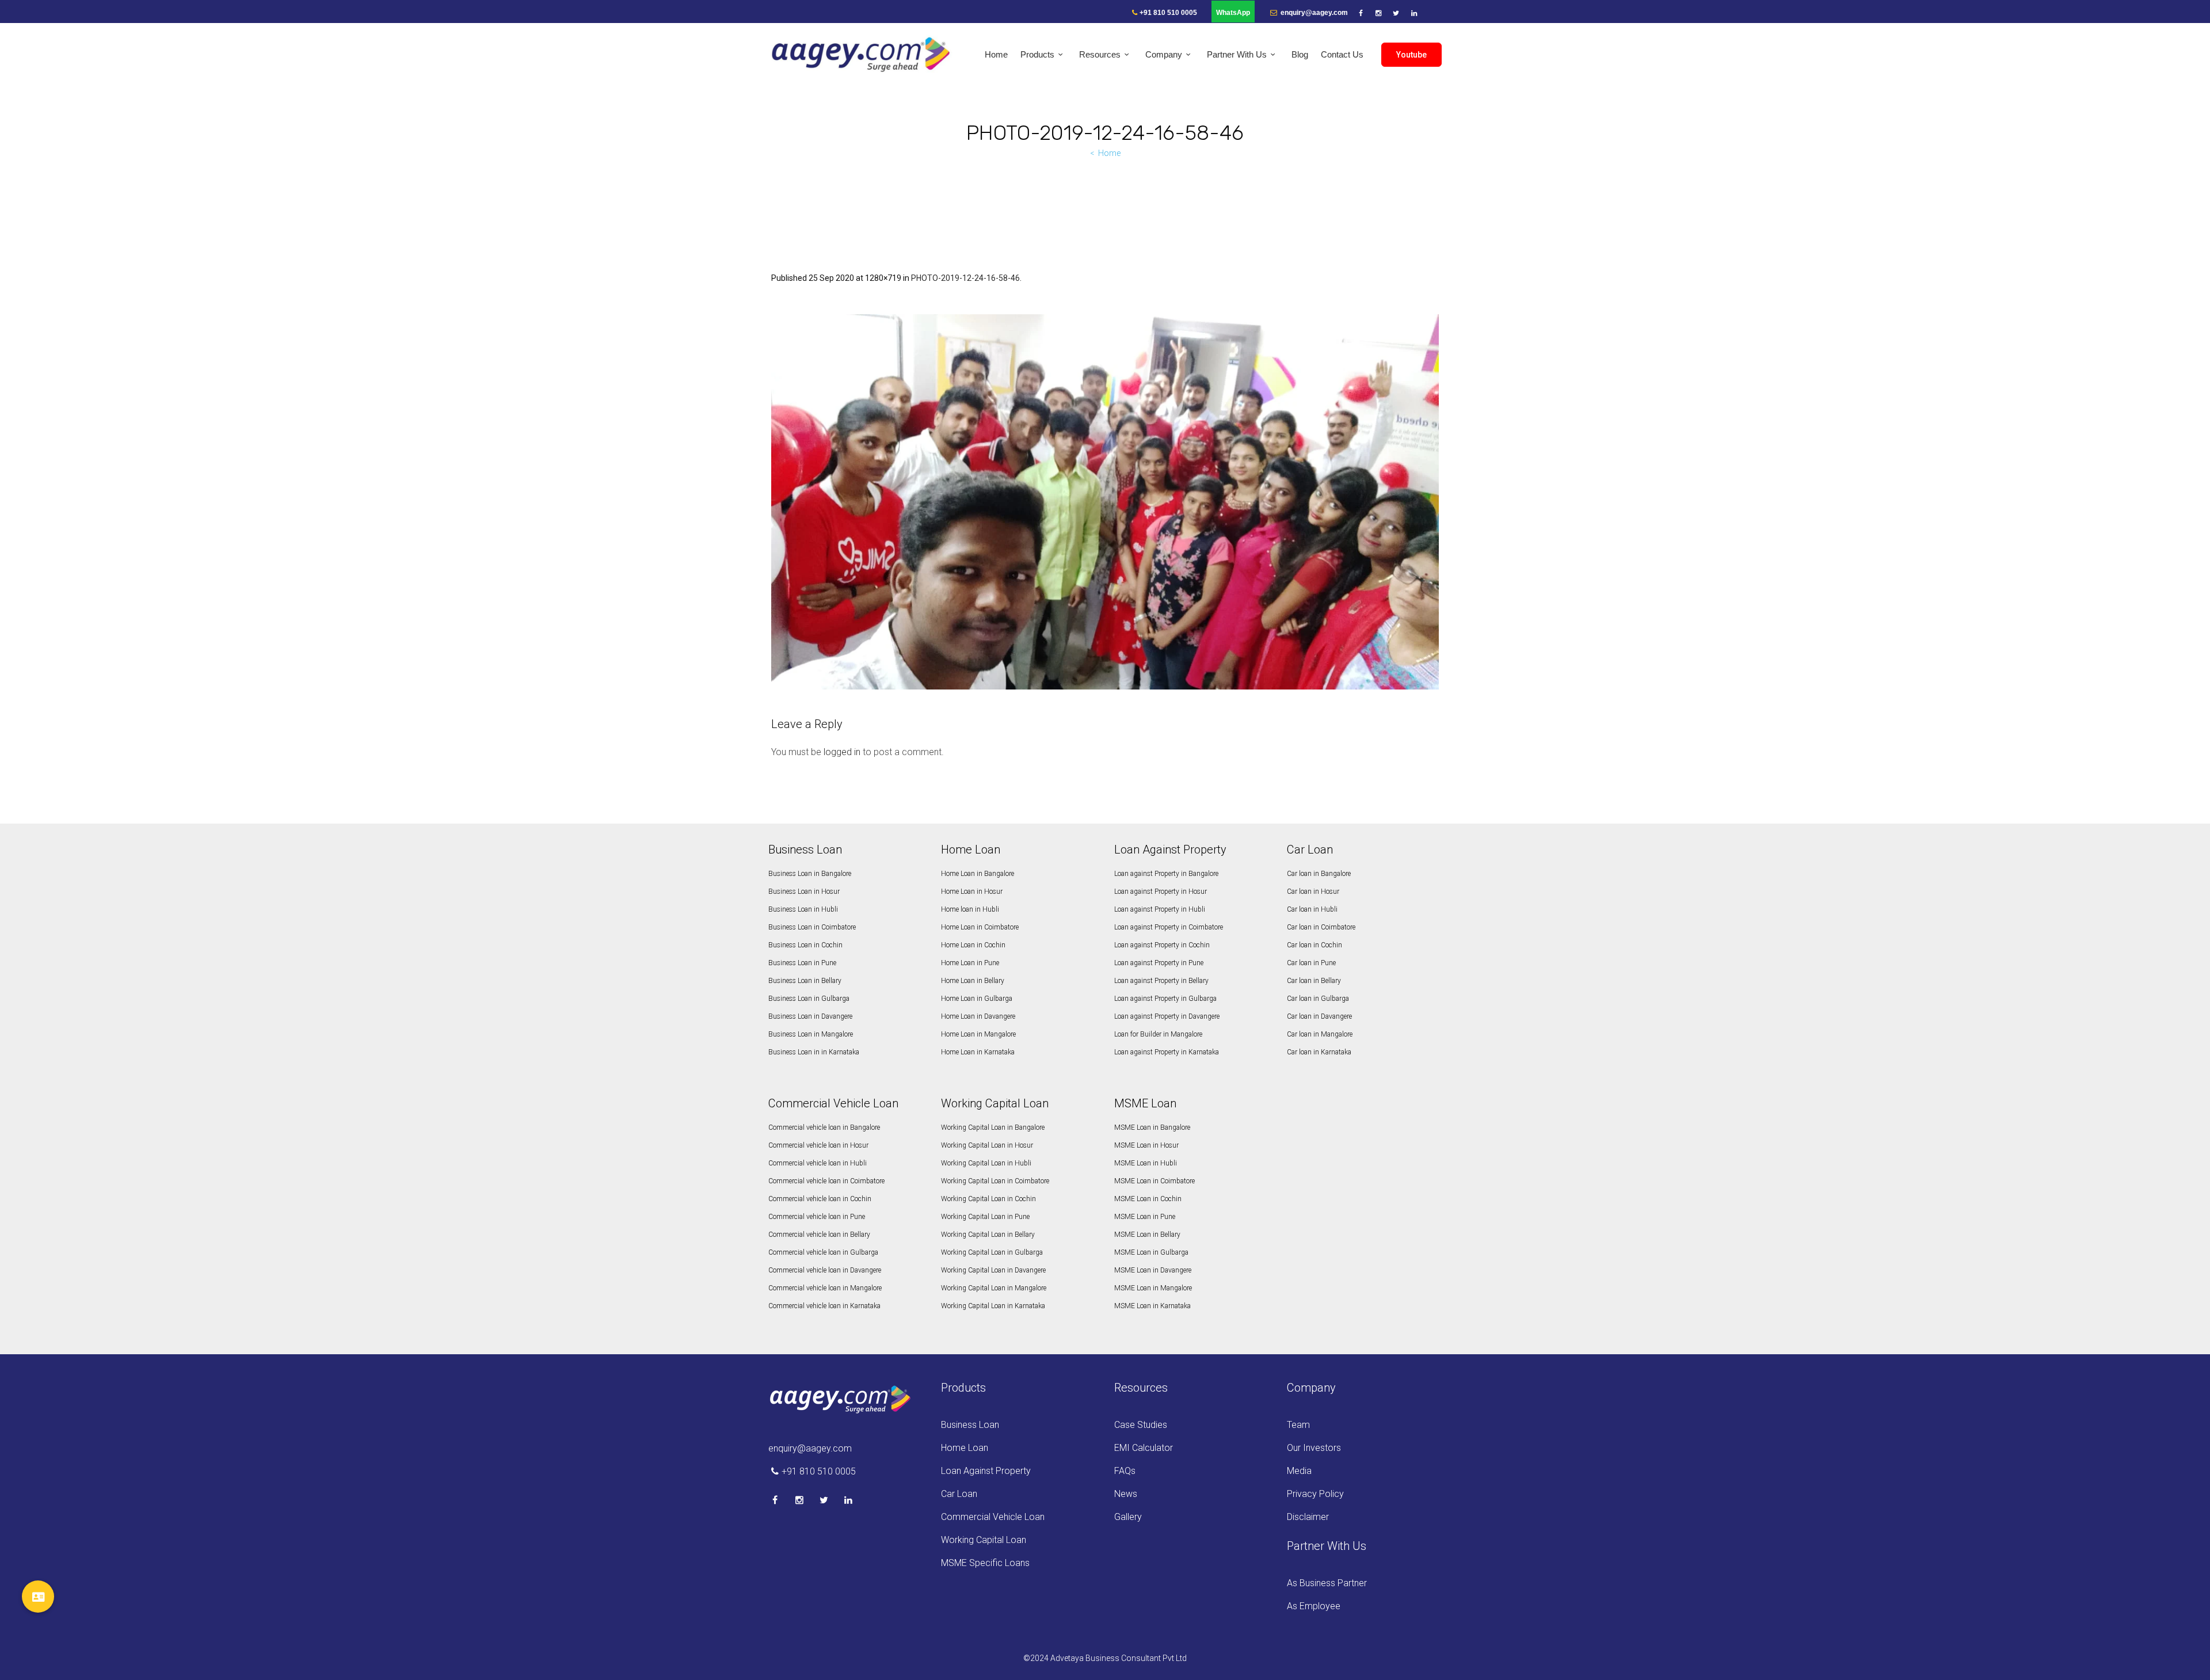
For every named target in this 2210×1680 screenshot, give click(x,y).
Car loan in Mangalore (1320, 1034)
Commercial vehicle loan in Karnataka (824, 1306)
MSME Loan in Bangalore (1152, 1127)
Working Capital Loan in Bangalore (993, 1127)
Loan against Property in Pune (1159, 963)
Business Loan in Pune (802, 963)
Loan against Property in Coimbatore (1169, 927)
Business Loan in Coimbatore (812, 927)
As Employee (1314, 1606)
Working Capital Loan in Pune (985, 1217)
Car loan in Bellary (1314, 981)
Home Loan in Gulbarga (977, 999)
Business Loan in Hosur (804, 892)
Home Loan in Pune (970, 963)
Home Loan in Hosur (972, 892)
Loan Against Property (986, 1471)
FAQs (1125, 1471)
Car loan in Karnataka (1319, 1052)
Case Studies (1141, 1425)
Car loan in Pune (1311, 963)
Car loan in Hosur (1313, 892)
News (1126, 1494)
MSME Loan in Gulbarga (1151, 1252)
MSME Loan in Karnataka (1152, 1306)
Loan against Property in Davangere (1167, 1016)
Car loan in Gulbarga (1318, 999)
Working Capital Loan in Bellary (988, 1235)
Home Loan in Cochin (973, 945)
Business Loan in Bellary (805, 981)
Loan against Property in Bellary (1161, 981)
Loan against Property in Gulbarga (1165, 999)
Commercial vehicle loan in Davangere (825, 1270)
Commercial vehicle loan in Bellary (819, 1235)
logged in (842, 752)
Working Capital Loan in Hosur (987, 1145)
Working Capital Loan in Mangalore (994, 1288)
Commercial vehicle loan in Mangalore (825, 1288)
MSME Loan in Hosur (1146, 1145)
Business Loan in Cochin (805, 945)
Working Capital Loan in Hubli (986, 1163)
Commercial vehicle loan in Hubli (818, 1163)
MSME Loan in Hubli (1146, 1163)
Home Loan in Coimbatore (980, 927)
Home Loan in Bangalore (978, 874)
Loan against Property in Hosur (1161, 892)
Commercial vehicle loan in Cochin (820, 1199)
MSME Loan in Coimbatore (1154, 1181)
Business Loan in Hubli (803, 909)
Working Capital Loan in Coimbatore (995, 1181)
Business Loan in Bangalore (810, 874)
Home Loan (965, 1448)
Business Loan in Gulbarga (809, 999)
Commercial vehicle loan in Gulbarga (823, 1252)
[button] (38, 1597)
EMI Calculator (1144, 1448)
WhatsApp (1233, 13)
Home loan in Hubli (970, 909)
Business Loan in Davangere (810, 1016)
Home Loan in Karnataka (978, 1052)
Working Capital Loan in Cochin (988, 1199)
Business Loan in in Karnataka (814, 1052)
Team (1298, 1425)
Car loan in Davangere (1319, 1016)
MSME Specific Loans (985, 1563)
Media (1299, 1471)
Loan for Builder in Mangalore (1158, 1034)
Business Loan (970, 1425)
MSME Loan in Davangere (1153, 1270)
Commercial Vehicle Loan (993, 1517)
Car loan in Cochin (1314, 945)
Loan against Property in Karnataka (1167, 1052)
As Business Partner (1327, 1583)
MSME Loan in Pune (1145, 1217)
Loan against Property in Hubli (1160, 909)
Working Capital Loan (984, 1540)
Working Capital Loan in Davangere (993, 1270)
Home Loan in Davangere (978, 1016)
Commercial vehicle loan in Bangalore (824, 1127)
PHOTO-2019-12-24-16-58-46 (965, 278)
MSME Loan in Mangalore (1153, 1288)
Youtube (1411, 55)
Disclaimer (1308, 1517)
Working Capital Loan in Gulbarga (992, 1252)
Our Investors (1314, 1448)
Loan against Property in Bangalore (1166, 874)
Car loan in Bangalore (1319, 874)
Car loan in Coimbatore (1321, 927)
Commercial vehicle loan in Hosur (818, 1145)
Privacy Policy (1315, 1494)
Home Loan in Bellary (973, 981)
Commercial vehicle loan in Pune (817, 1217)
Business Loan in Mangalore (811, 1034)
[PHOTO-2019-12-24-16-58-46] (1105, 502)
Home (1109, 153)
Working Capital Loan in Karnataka (993, 1306)
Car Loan (959, 1494)
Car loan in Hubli (1312, 909)
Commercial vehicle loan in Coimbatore (826, 1181)
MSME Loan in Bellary (1147, 1235)
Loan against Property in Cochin (1162, 945)
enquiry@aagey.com (1313, 13)
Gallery (1128, 1517)
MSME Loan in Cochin (1148, 1199)
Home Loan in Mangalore (978, 1034)
